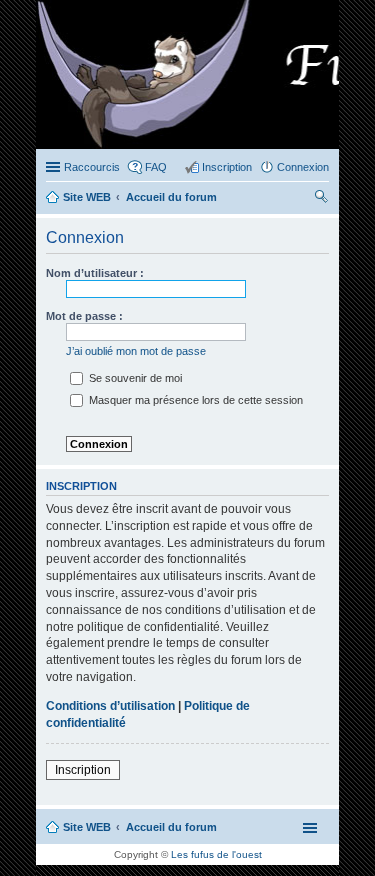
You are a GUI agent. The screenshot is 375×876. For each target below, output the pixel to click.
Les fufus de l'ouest (216, 854)
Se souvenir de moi (134, 378)
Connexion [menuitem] (303, 167)
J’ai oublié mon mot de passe (136, 351)
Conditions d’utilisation (110, 706)
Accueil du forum (171, 827)
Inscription (83, 770)
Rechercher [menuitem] (321, 199)
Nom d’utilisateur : (95, 273)
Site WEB (87, 827)
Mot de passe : (84, 316)
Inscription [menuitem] (227, 167)
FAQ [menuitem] (156, 167)
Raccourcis (92, 167)
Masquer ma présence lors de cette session (194, 400)
